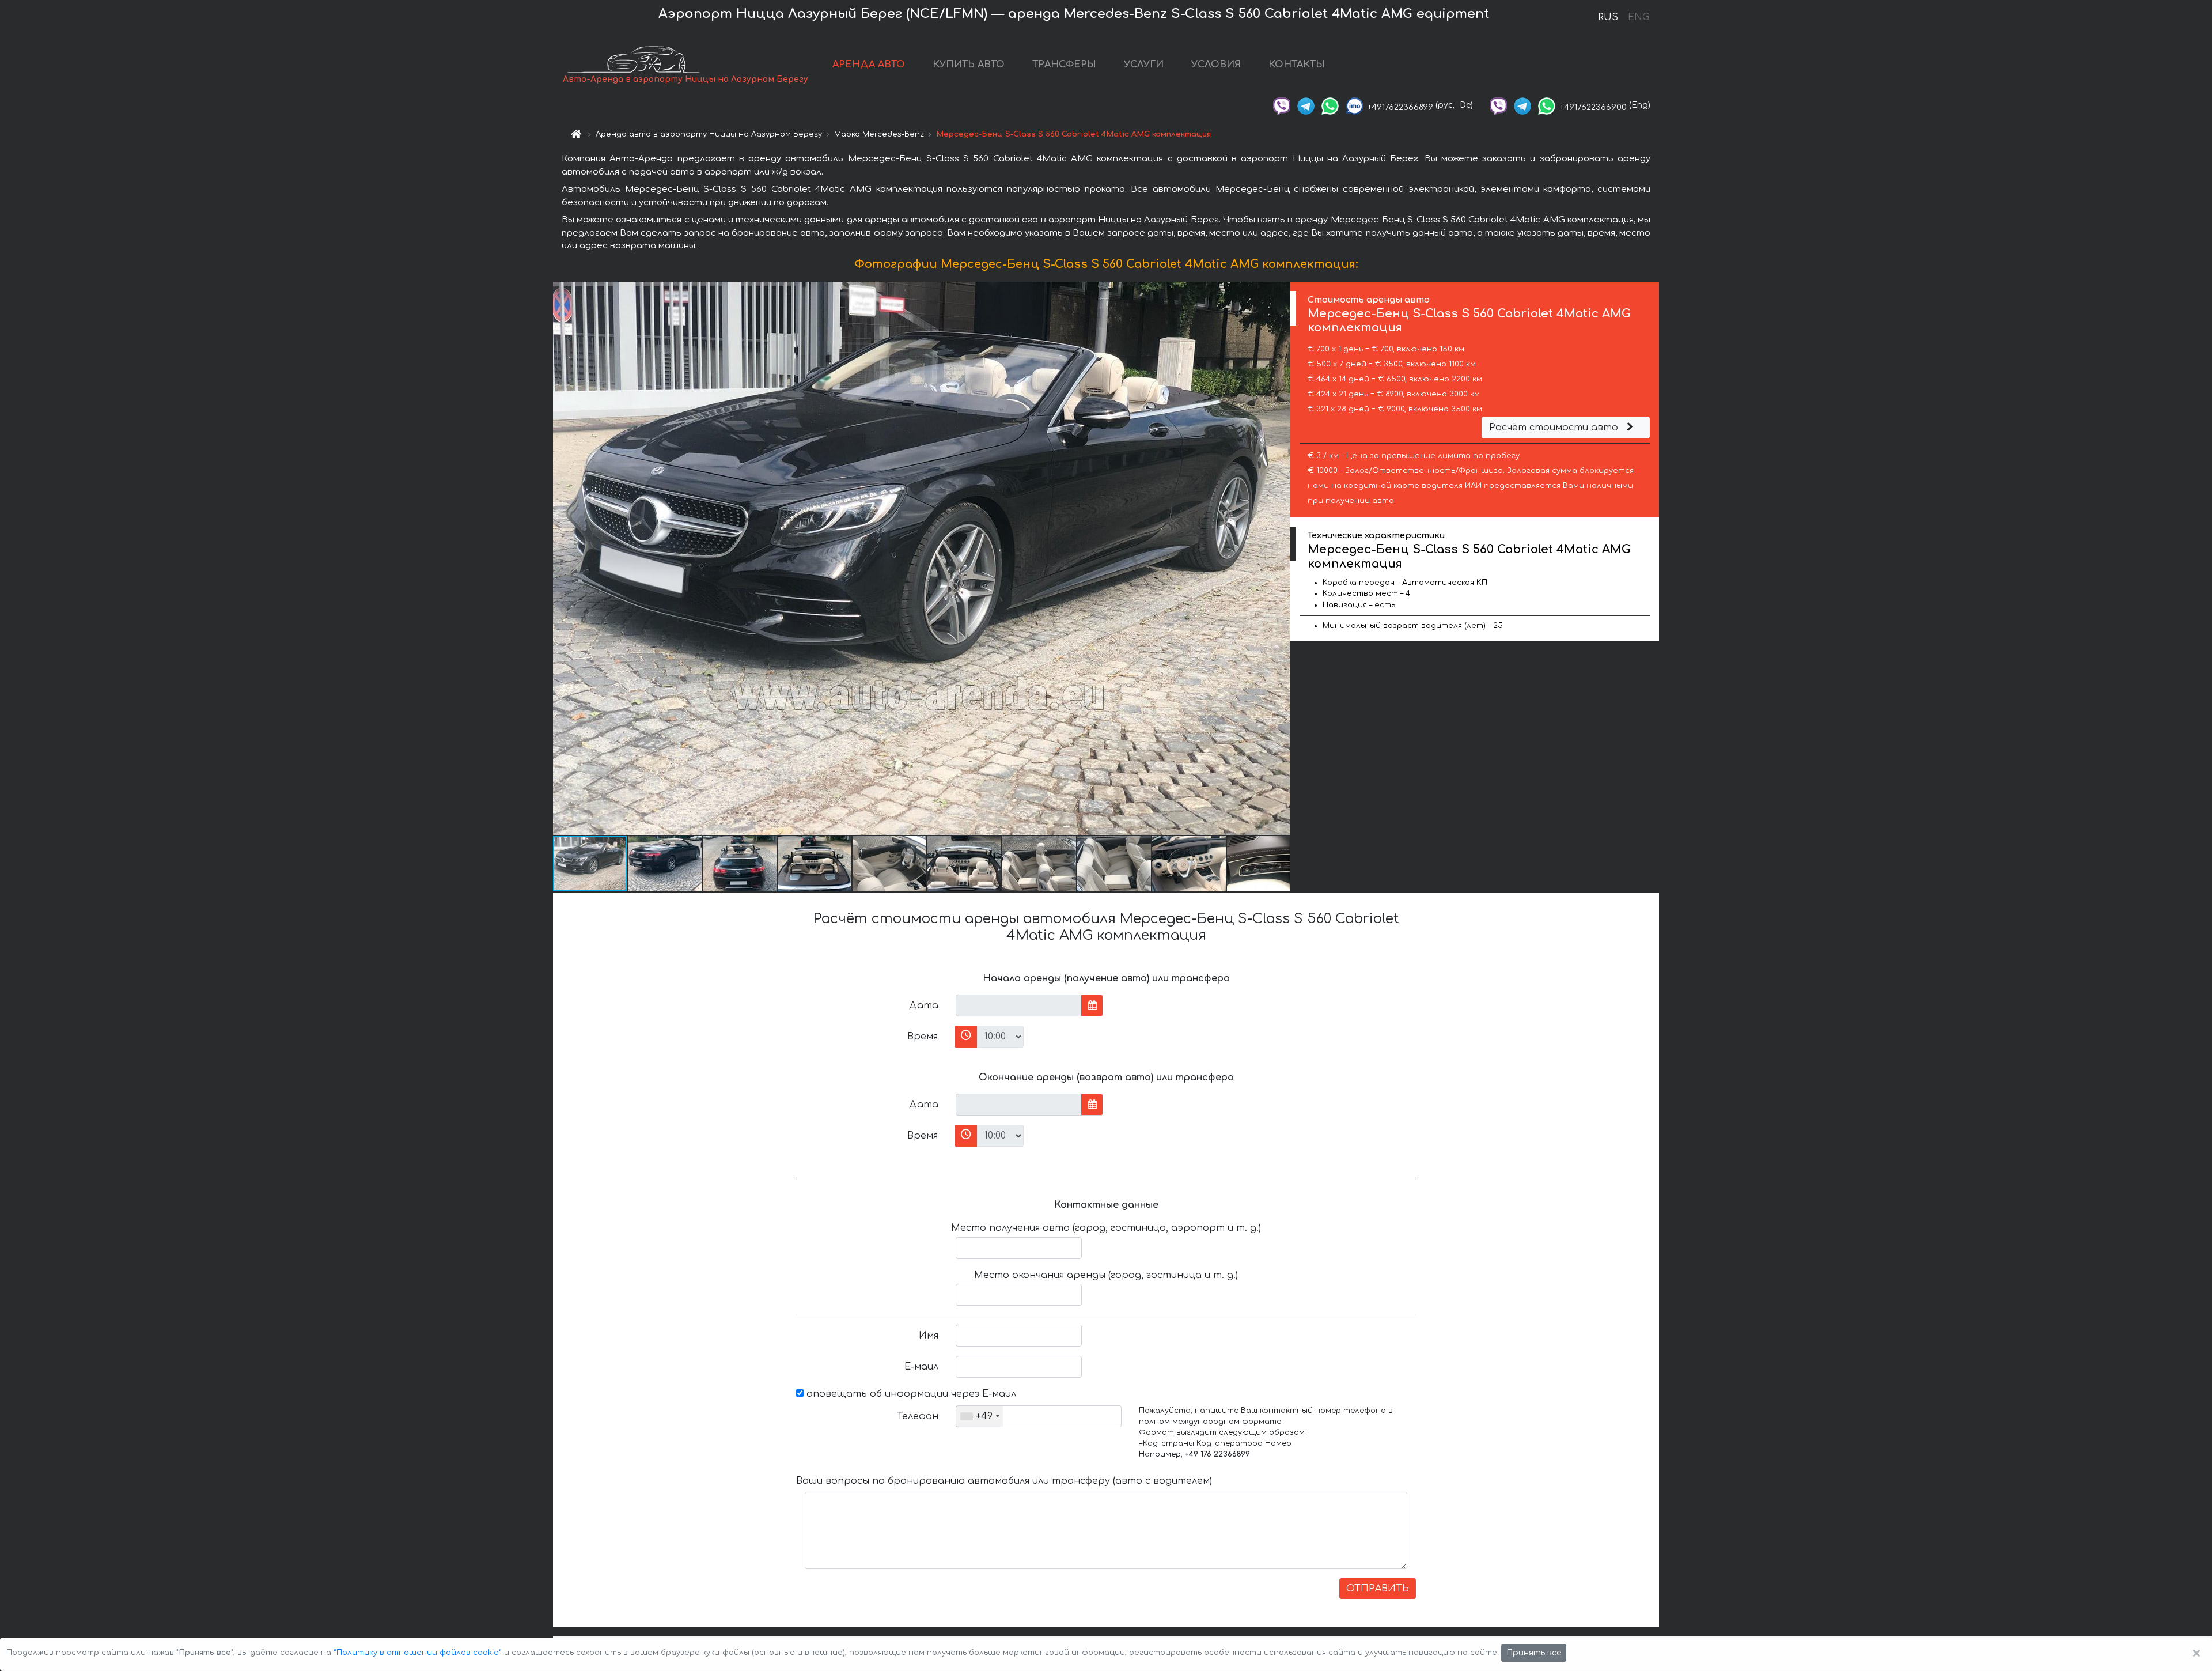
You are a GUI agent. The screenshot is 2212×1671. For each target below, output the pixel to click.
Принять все (1534, 1653)
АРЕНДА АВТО (869, 65)
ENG (1638, 17)
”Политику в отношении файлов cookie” (418, 1653)
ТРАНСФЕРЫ (1064, 65)
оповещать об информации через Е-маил (910, 1394)
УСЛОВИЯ (1216, 65)
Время (923, 1037)
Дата (924, 1005)
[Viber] (1282, 105)
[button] (1280, 558)
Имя (929, 1336)
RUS (1608, 17)
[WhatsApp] (1330, 105)
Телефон (918, 1416)
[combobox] (980, 1416)
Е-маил (921, 1367)
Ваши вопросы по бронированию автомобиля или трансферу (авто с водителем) (1004, 1481)
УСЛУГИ (1144, 65)
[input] (1019, 1005)
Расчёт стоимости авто (1555, 428)
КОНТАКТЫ (1297, 65)
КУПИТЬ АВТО (969, 65)
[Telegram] (1306, 105)
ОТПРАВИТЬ (1378, 1589)
